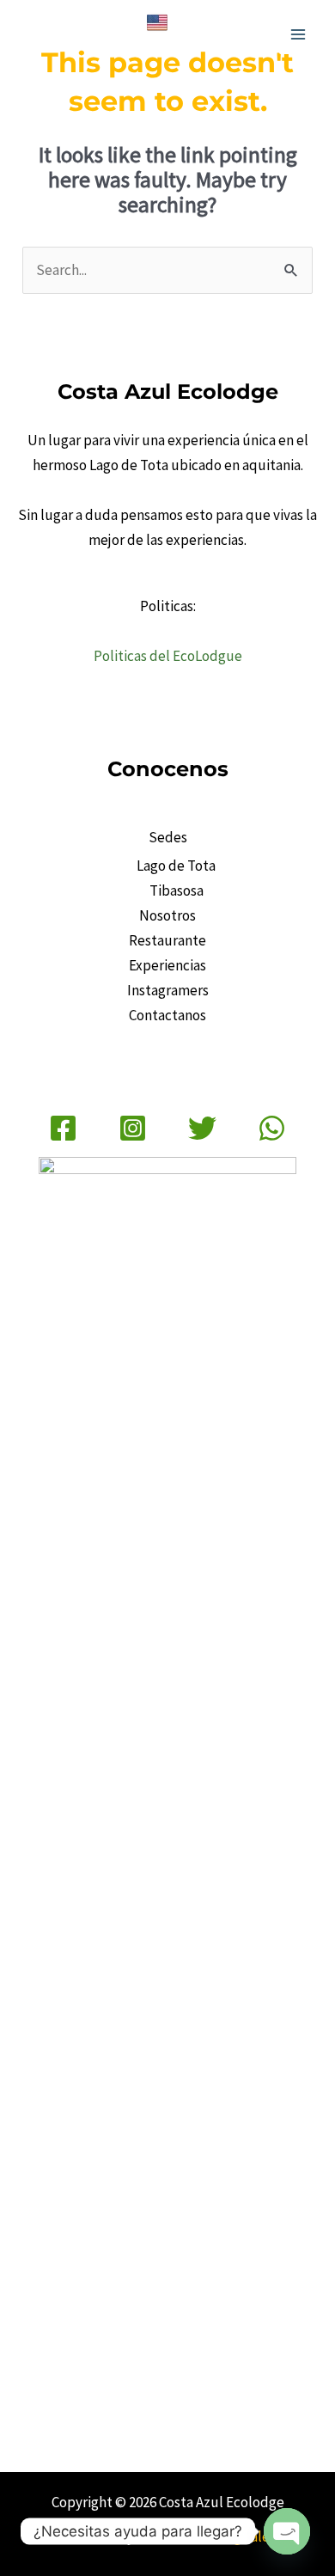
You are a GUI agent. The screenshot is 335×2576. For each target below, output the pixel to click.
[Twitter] (202, 1128)
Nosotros (167, 915)
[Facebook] (63, 1128)
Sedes (168, 837)
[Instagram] (133, 1128)
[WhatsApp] (272, 1128)
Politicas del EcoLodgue (168, 656)
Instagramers (168, 990)
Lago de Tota (176, 866)
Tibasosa (177, 890)
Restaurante (167, 940)
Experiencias (167, 965)
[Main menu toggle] (299, 34)
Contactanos (167, 1015)
